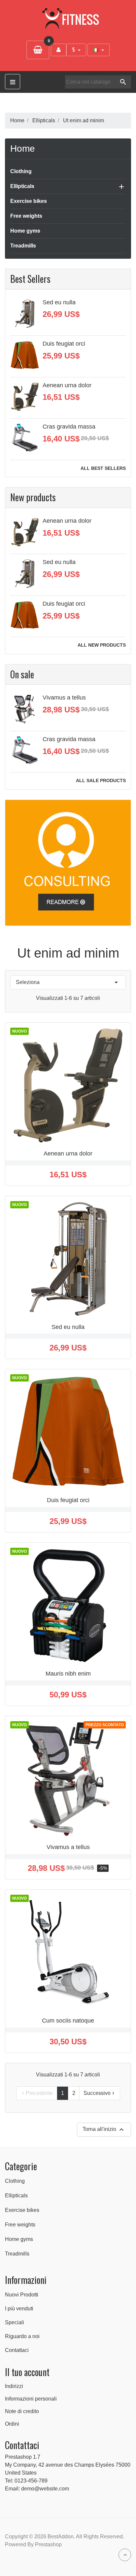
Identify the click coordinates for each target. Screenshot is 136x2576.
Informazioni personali (31, 2399)
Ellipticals (22, 186)
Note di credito (22, 2411)
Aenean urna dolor (67, 385)
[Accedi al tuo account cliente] (59, 50)
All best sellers (103, 468)
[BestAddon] (68, 862)
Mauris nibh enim (68, 1674)
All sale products (101, 781)
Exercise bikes (29, 201)
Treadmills (23, 246)
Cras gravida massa (69, 427)
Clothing (21, 171)
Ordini (12, 2424)
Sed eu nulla (59, 302)
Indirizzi (14, 2386)
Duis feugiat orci (64, 344)
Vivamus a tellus (64, 698)
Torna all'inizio (104, 2130)
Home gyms (25, 231)
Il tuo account (27, 2372)
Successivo (100, 2093)
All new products (102, 645)
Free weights (26, 216)
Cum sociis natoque (68, 2021)
